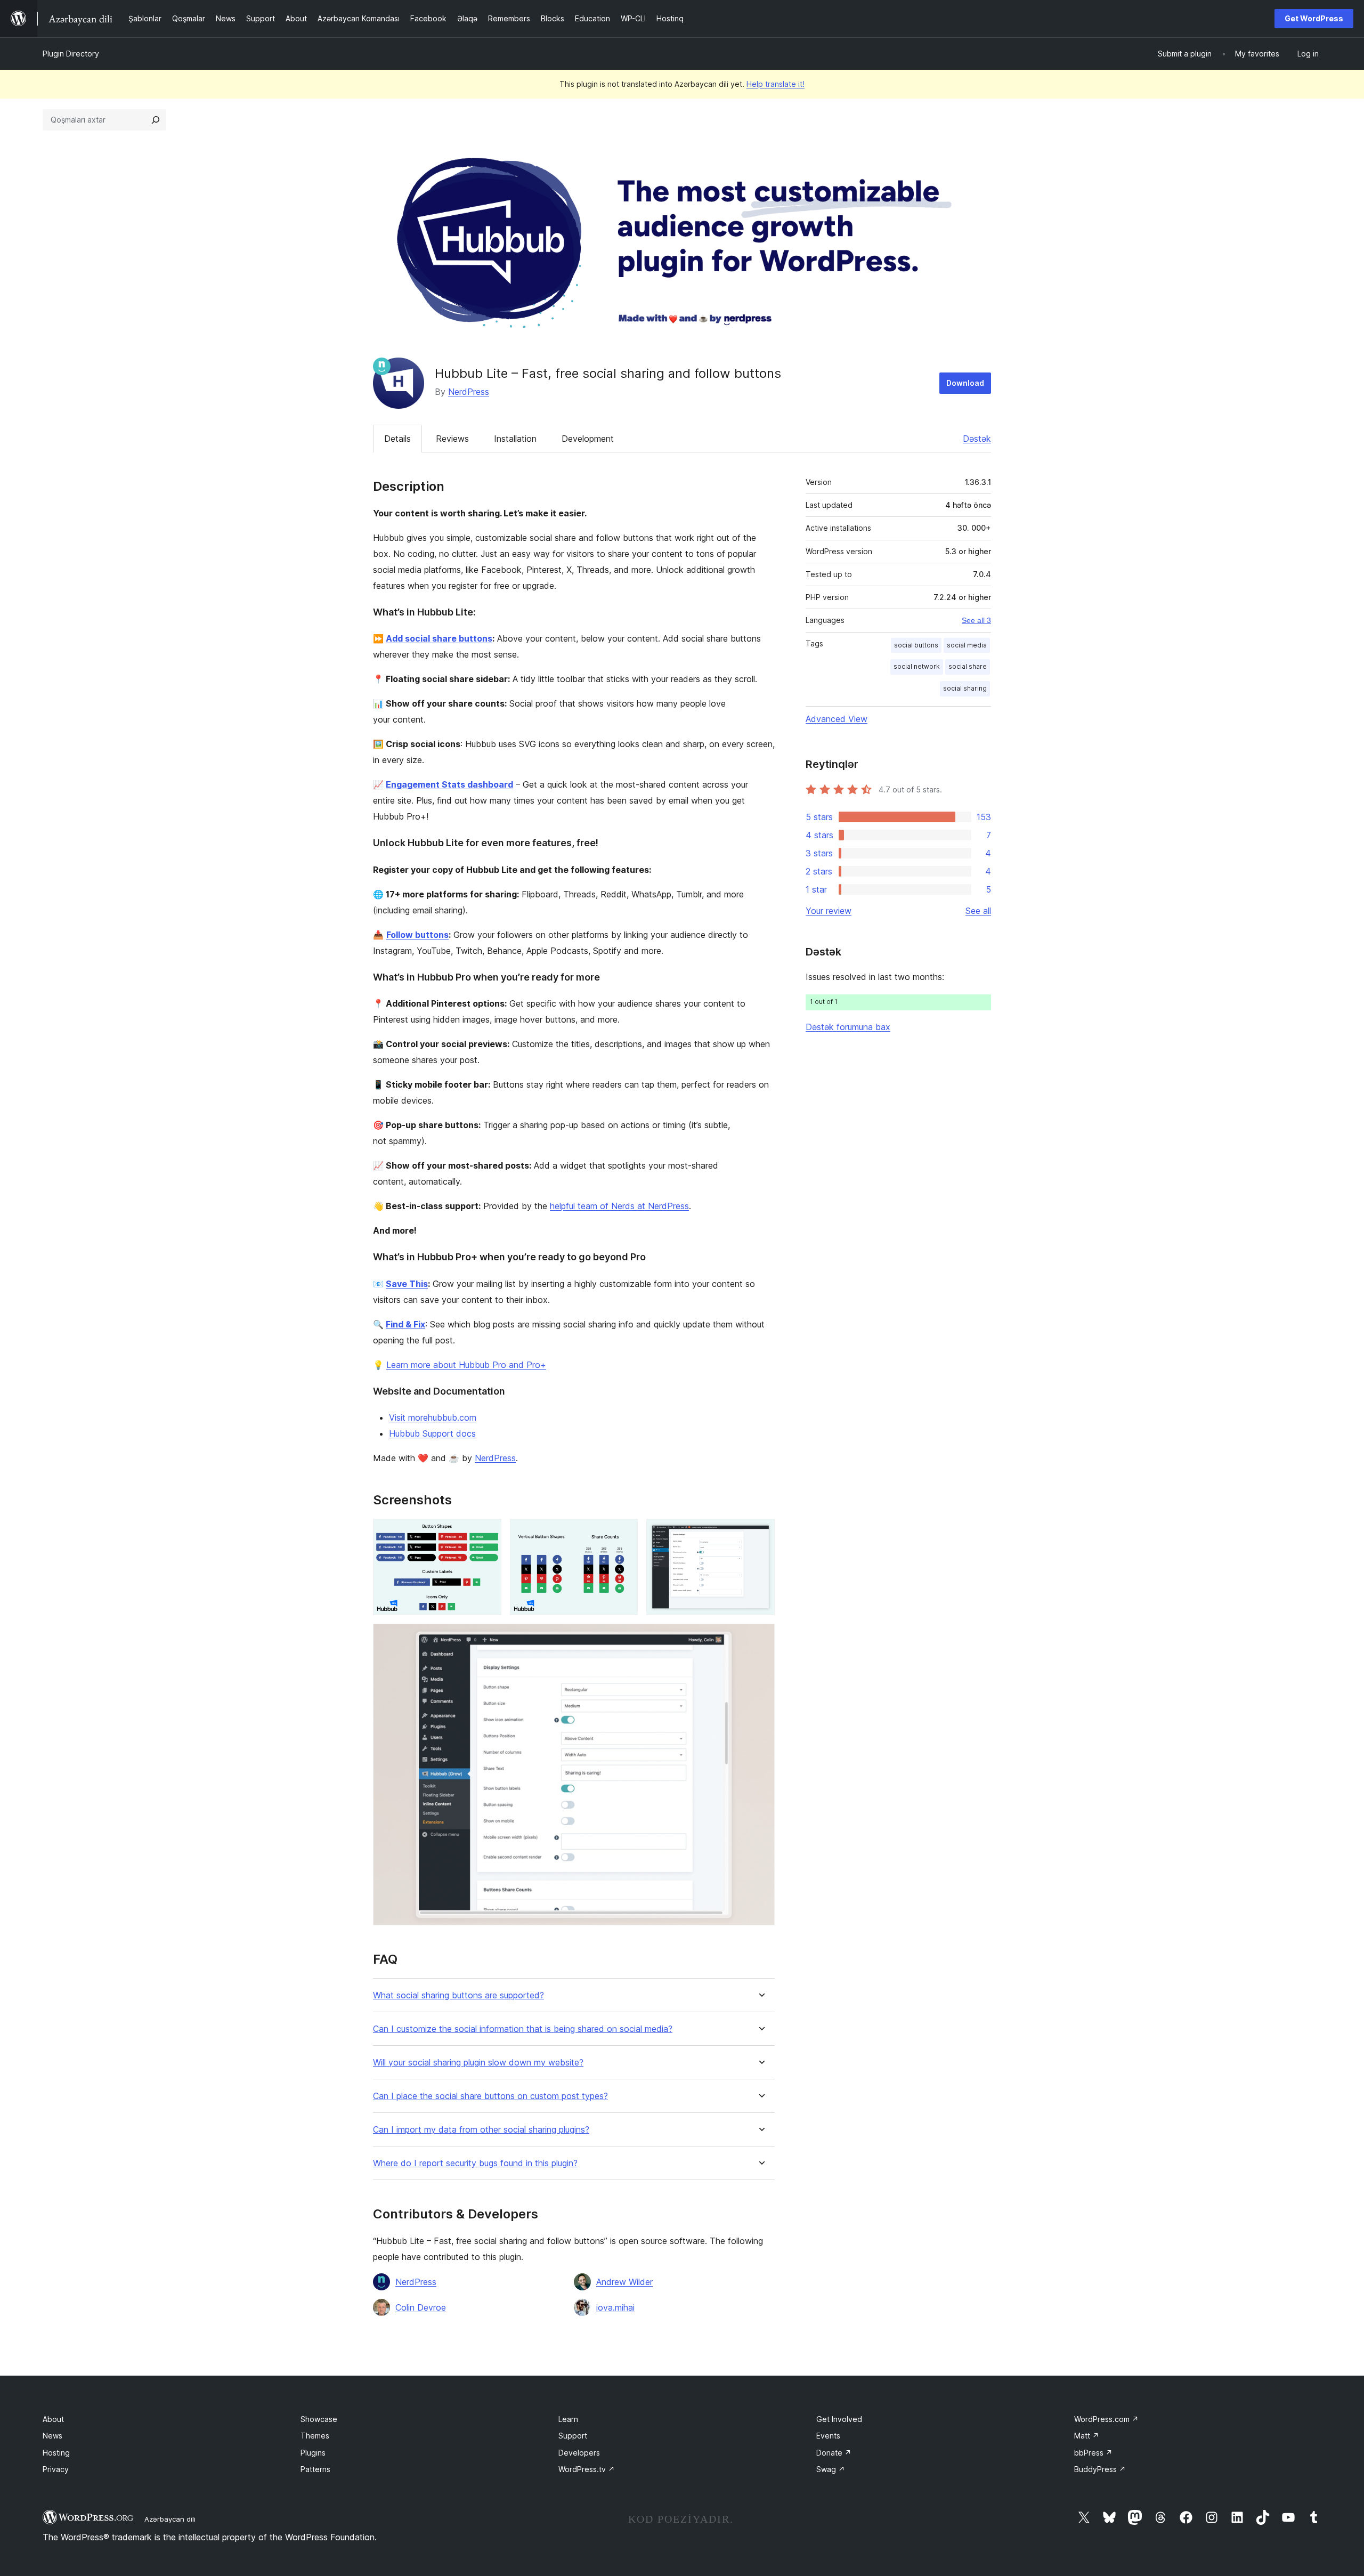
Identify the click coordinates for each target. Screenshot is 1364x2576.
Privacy (56, 2469)
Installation (515, 439)
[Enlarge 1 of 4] (487, 1533)
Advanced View (837, 719)
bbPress (1093, 2453)
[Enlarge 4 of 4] (760, 1638)
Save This (407, 1284)
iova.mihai (615, 2307)
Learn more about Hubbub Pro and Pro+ (466, 1365)
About (53, 2419)
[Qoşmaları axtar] (156, 120)
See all (978, 911)
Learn (568, 2419)
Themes (315, 2436)
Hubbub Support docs (432, 1433)
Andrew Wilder (624, 2282)
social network (917, 666)
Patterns (315, 2469)
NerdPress (469, 392)
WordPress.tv (587, 2469)
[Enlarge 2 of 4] (623, 1533)
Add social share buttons (439, 638)
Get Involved (839, 2419)
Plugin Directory (71, 54)
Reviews (452, 439)
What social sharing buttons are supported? (458, 1995)
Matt (1087, 2436)
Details (397, 439)
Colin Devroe (421, 2307)
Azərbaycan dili (170, 2519)
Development (588, 439)
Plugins (313, 2453)
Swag (831, 2469)
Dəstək (977, 439)
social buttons (916, 645)
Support (573, 2436)
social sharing (965, 688)
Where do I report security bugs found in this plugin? (475, 2163)
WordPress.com (1106, 2419)
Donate (834, 2453)
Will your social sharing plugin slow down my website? (478, 2063)
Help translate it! (776, 84)
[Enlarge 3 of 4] (760, 1533)
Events (828, 2436)
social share (968, 666)
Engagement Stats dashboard (449, 784)
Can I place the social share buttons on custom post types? (490, 2096)
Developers (579, 2453)
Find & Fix (405, 1324)
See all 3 (976, 620)
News (52, 2436)
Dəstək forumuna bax (848, 1027)
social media (967, 645)
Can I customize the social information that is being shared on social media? (523, 2029)
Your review (829, 911)
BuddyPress (1100, 2469)
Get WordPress (1314, 18)
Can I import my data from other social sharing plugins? (481, 2130)
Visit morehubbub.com (433, 1417)
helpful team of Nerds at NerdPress (619, 1206)
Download (965, 383)
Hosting (56, 2453)
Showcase (319, 2419)
